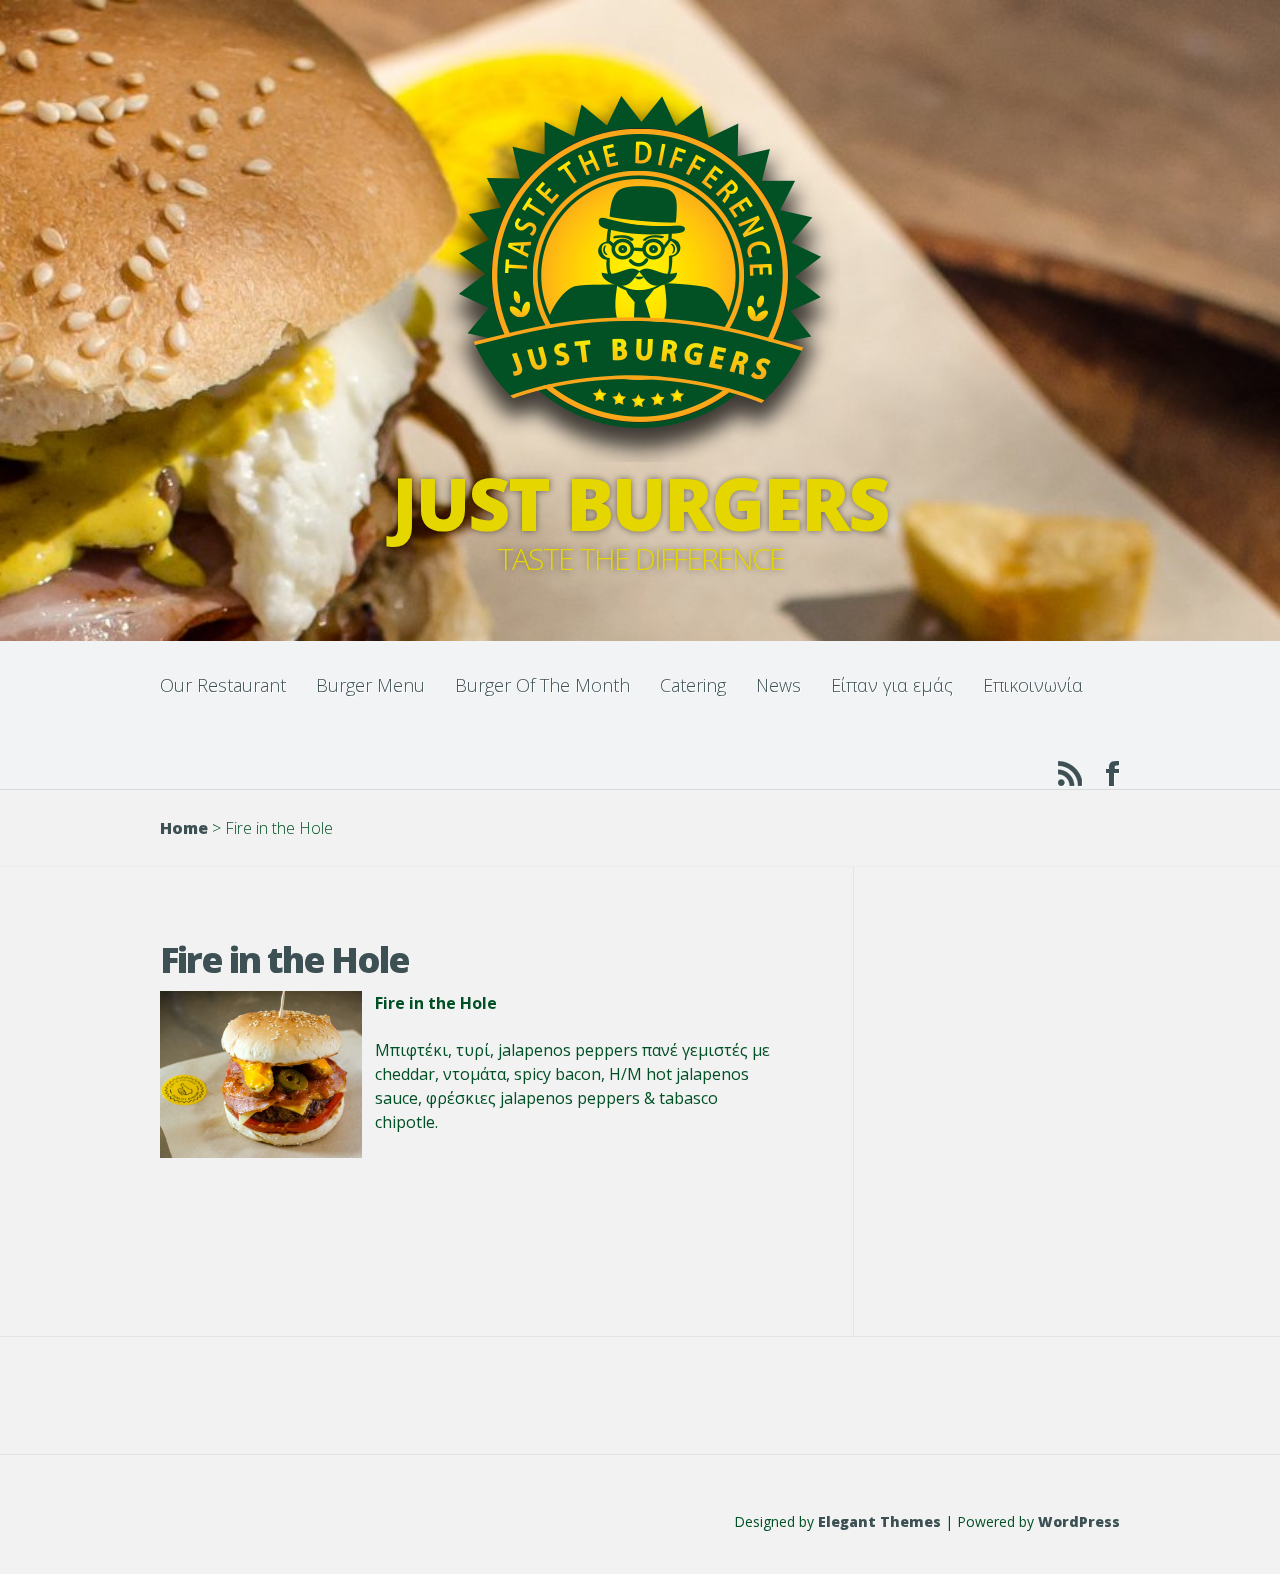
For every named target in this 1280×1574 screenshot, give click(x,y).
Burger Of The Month (542, 685)
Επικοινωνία (1033, 685)
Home (184, 828)
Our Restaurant (223, 685)
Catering (693, 685)
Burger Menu (370, 685)
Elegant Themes (879, 1521)
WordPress (1079, 1521)
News (778, 685)
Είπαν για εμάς (892, 685)
